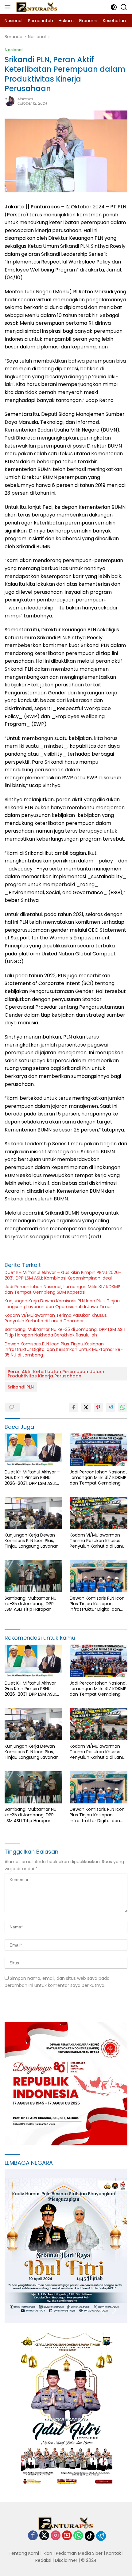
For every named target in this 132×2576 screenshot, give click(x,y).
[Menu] (9, 7)
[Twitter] (44, 2536)
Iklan (47, 2553)
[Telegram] (101, 2536)
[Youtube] (67, 2536)
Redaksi (43, 2560)
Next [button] (114, 2310)
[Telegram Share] (111, 1407)
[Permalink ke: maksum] (10, 101)
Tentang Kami (24, 2553)
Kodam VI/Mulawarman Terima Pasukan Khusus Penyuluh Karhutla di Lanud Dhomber (56, 1318)
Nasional (14, 50)
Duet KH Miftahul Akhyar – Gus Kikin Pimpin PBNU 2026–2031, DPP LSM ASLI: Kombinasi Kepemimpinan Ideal (63, 1275)
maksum (25, 99)
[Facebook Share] (74, 1407)
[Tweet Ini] (86, 1407)
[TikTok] (90, 2536)
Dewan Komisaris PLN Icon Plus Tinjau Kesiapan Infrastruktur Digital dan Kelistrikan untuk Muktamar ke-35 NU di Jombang (64, 1350)
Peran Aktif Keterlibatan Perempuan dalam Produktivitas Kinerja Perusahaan (56, 1374)
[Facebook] (33, 2536)
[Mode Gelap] (114, 7)
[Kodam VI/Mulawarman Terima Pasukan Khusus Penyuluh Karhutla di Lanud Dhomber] (99, 1513)
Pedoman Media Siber (79, 2553)
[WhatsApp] (78, 2536)
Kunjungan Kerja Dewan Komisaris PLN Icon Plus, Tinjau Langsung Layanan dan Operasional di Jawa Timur (62, 1304)
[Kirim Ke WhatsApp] (123, 1407)
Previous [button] (102, 2310)
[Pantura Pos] (36, 7)
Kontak (114, 2553)
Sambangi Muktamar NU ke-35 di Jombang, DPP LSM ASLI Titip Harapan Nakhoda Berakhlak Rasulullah (65, 1332)
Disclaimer (66, 2560)
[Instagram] (56, 2536)
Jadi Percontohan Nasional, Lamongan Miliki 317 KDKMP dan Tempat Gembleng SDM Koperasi (62, 1289)
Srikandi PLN (21, 1387)
